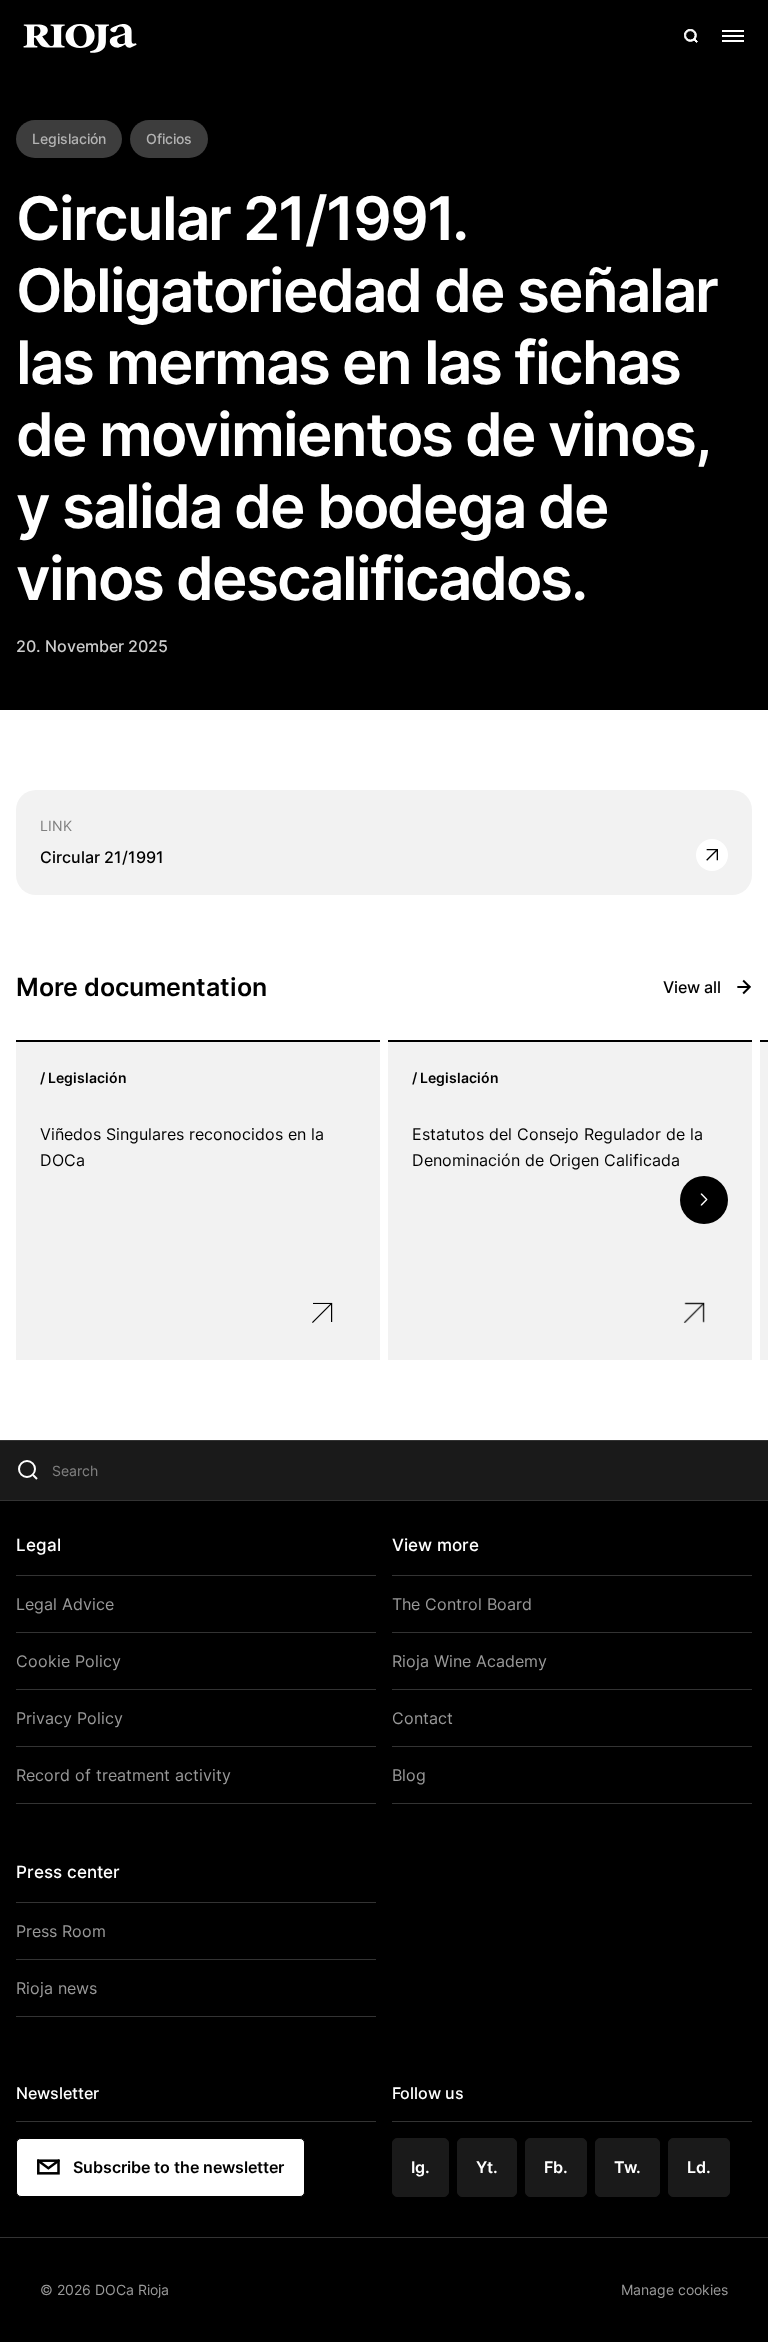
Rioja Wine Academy (469, 1661)
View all (692, 987)
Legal (38, 1545)
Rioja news (56, 1988)
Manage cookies (674, 2289)
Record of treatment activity (123, 1775)
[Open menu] (733, 36)
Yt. (487, 2167)
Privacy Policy (69, 1718)
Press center (68, 1872)
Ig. (420, 2167)
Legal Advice (65, 1604)
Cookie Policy (68, 1661)
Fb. (556, 2167)
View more (435, 1545)
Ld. (699, 2167)
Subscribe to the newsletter (178, 2167)
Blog (409, 1775)
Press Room (61, 1931)
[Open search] (691, 36)
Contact (422, 1718)
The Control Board (462, 1604)
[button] (704, 1200)
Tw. (627, 2167)
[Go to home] (80, 36)
